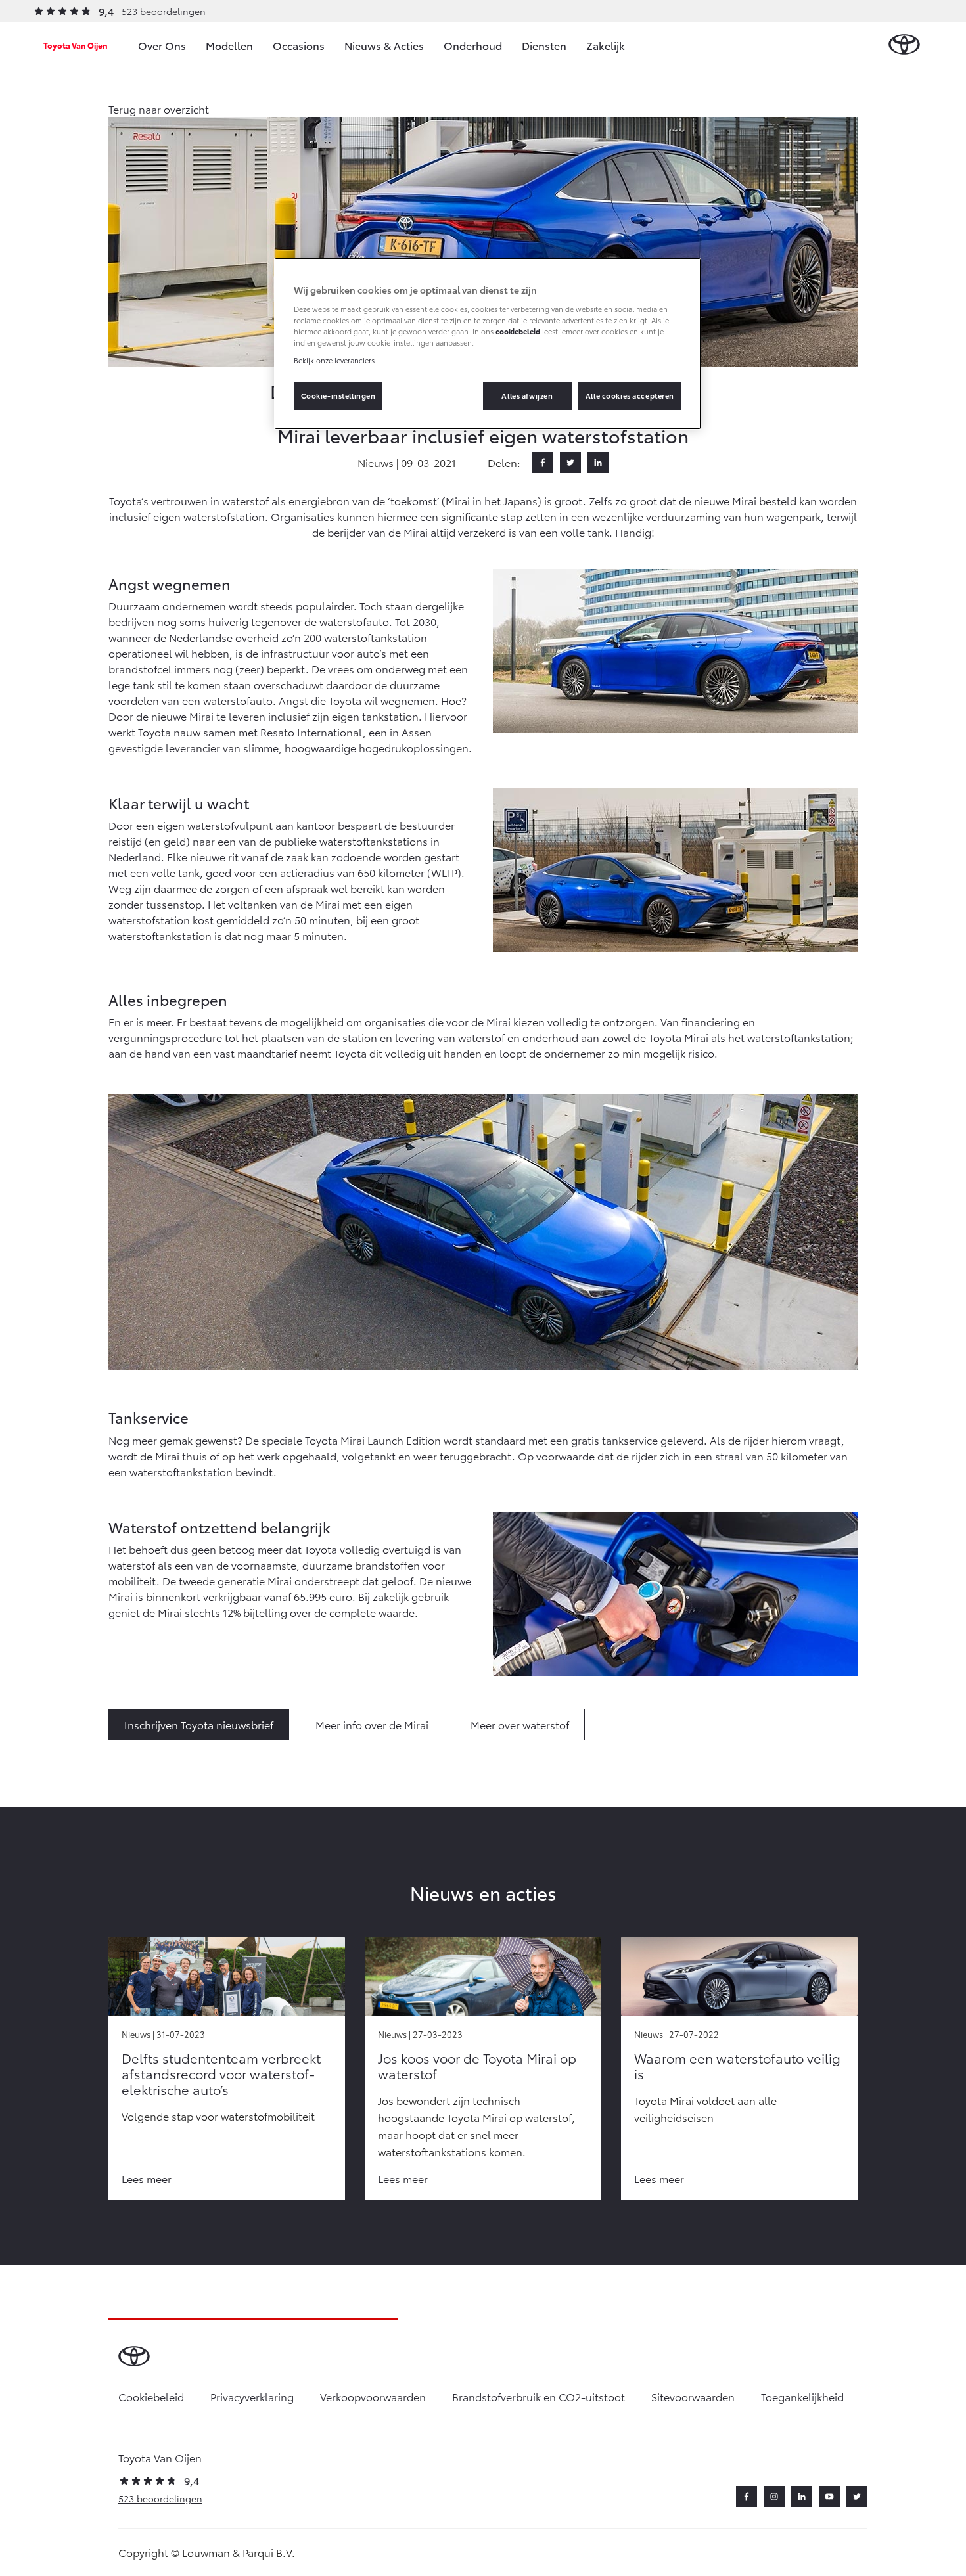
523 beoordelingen (164, 11)
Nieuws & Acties (384, 45)
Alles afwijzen (527, 395)
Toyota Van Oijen (76, 45)
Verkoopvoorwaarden (373, 2396)
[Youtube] (829, 2497)
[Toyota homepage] (904, 45)
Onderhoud (473, 45)
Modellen (229, 45)
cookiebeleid (518, 331)
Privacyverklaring (252, 2396)
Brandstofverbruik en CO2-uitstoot (539, 2396)
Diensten (544, 45)
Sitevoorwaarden (693, 2396)
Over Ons (162, 45)
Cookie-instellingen (338, 395)
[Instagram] (774, 2497)
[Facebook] (543, 463)
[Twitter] (570, 463)
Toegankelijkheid (802, 2396)
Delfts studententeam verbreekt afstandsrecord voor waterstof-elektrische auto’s (221, 2073)
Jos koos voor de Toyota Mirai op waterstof (477, 2066)
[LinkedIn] (598, 463)
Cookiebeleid (151, 2396)
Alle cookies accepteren (630, 395)
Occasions (299, 45)
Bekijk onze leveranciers (334, 360)
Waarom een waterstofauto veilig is (737, 2066)
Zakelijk (606, 45)
